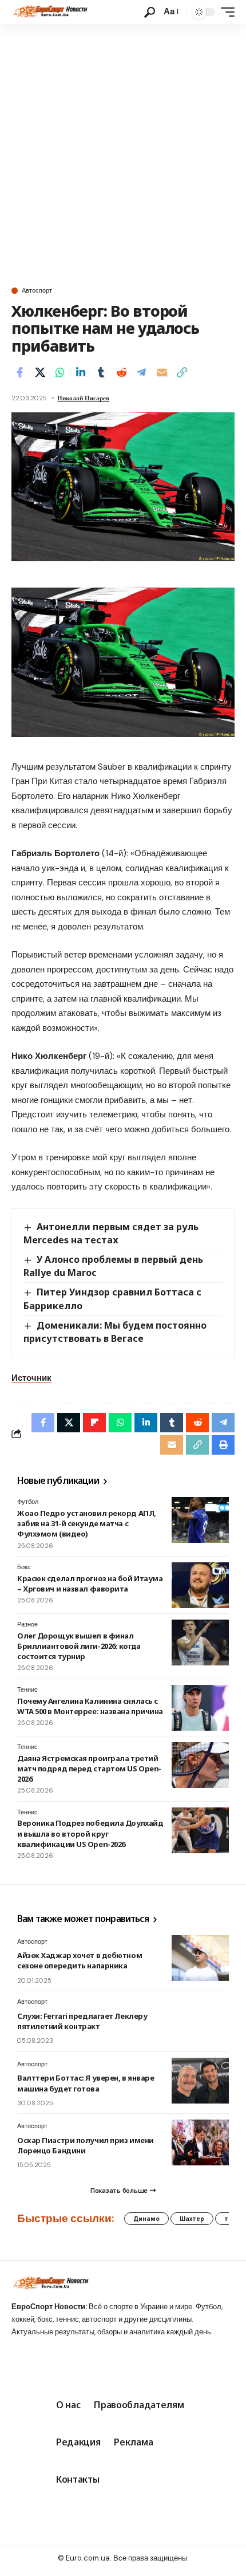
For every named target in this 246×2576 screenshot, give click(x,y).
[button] (150, 12)
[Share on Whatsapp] (60, 372)
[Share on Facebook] (19, 372)
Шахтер (192, 2219)
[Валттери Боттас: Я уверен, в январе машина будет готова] (200, 2081)
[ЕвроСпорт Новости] (49, 12)
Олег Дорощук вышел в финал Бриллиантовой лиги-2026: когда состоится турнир (79, 1646)
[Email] (162, 372)
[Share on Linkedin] (81, 372)
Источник (31, 1378)
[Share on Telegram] (141, 372)
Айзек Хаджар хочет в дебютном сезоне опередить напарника (80, 1960)
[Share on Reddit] (121, 372)
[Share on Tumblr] (101, 372)
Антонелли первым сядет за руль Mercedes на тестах (111, 1233)
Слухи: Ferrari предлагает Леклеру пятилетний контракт (82, 2021)
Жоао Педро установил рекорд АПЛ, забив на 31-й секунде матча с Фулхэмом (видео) (87, 1523)
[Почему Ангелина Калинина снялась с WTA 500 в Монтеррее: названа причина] (200, 1708)
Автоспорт (37, 291)
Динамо (146, 2219)
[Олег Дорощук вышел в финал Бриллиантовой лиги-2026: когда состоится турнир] (200, 1643)
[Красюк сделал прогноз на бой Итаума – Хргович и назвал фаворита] (200, 1585)
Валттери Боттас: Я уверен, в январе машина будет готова (86, 2083)
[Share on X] (40, 372)
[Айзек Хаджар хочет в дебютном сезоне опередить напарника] (200, 1958)
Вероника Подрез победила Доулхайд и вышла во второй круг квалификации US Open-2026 (90, 1833)
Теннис (27, 1689)
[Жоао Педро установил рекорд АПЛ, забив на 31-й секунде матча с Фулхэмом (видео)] (200, 1520)
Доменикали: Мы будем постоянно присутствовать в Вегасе (115, 1332)
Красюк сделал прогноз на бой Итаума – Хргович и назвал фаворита (90, 1584)
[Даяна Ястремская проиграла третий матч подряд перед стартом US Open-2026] (200, 1765)
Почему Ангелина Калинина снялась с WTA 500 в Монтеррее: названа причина (90, 1706)
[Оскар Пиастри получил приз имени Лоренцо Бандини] (200, 2142)
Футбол (28, 1502)
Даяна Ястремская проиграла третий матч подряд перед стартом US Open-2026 (89, 1768)
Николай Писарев (83, 398)
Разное (27, 1624)
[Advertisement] (123, 153)
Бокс (24, 1567)
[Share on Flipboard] (94, 1423)
